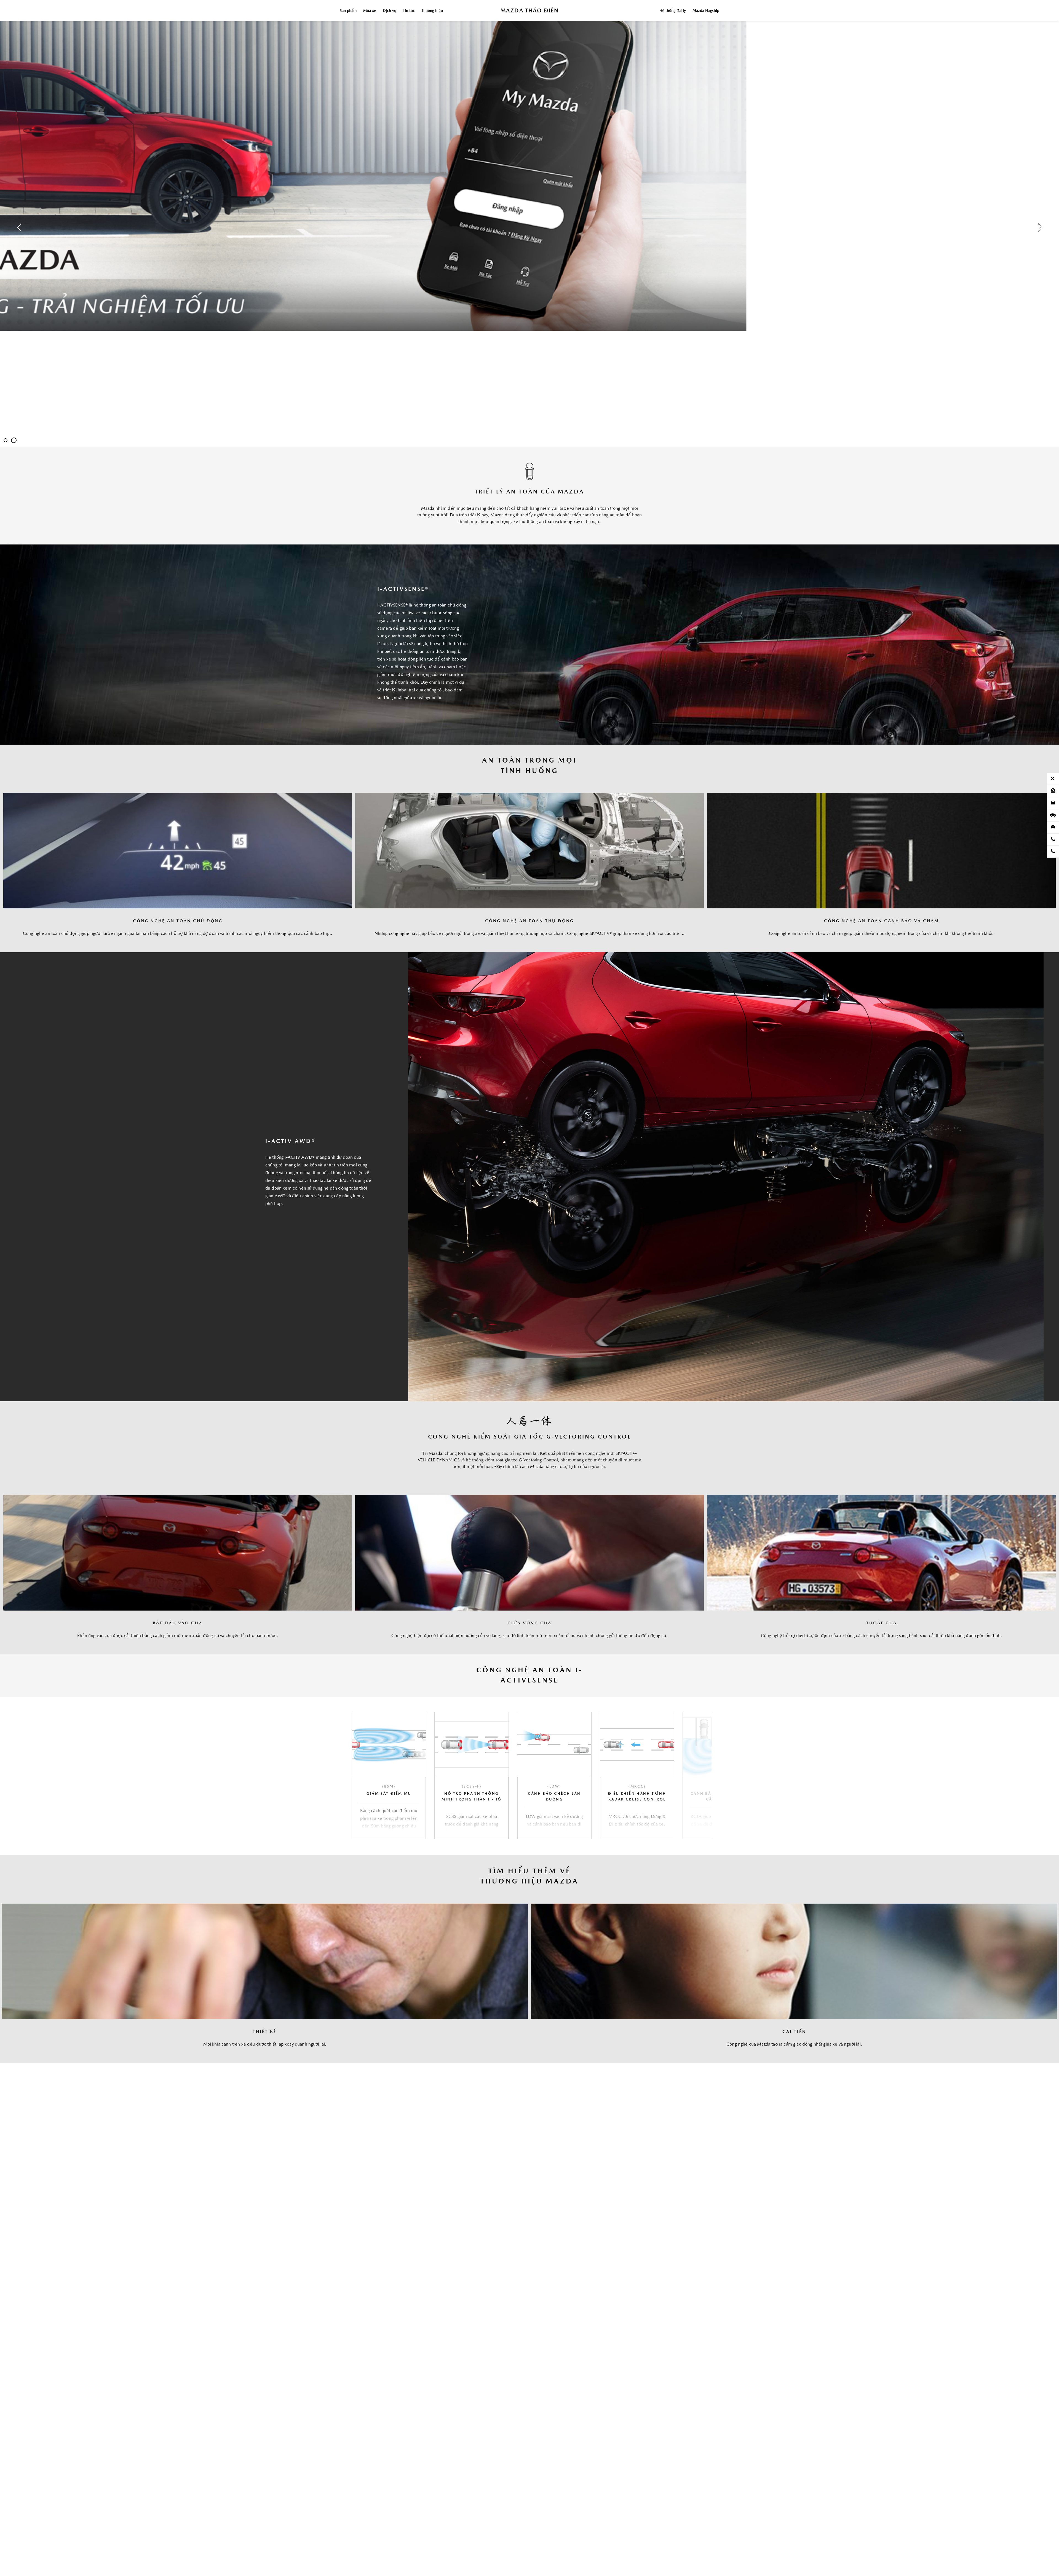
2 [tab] (14, 440)
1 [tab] (6, 440)
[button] (700, 1775)
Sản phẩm (348, 11)
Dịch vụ (390, 11)
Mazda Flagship (706, 11)
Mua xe (370, 11)
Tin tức (409, 11)
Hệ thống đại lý (673, 11)
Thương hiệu (432, 11)
